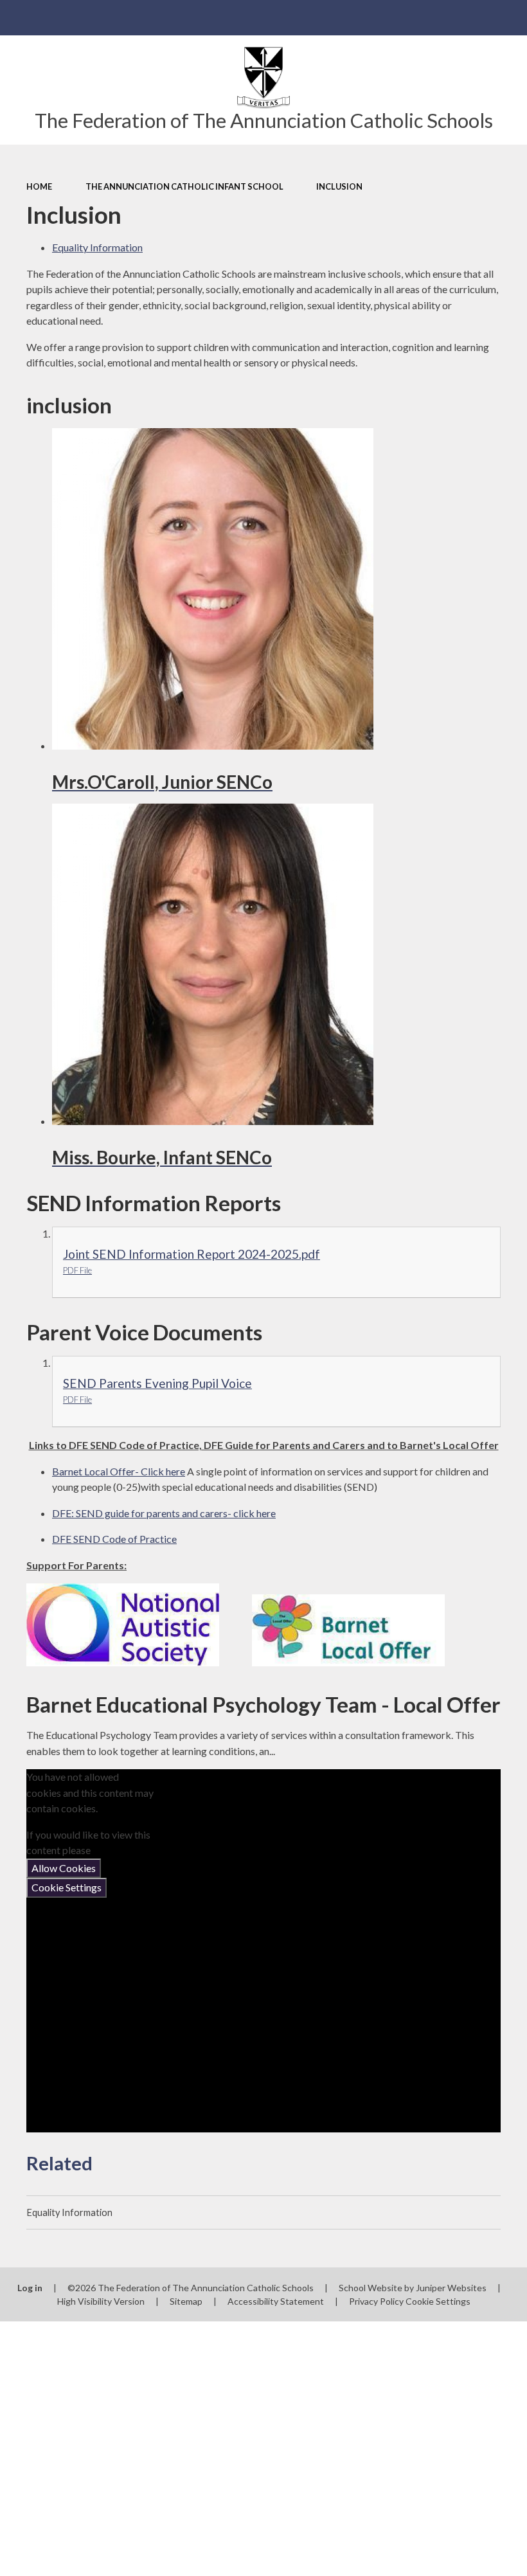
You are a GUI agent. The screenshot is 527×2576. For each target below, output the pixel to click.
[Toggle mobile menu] (18, 18)
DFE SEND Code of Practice (114, 1539)
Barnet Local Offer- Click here (119, 1471)
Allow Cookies (64, 1868)
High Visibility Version (101, 2301)
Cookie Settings (67, 1887)
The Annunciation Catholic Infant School (184, 186)
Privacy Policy (376, 2301)
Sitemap (186, 2301)
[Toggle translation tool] (474, 18)
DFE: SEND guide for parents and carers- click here (164, 1513)
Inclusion (339, 186)
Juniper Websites (451, 2288)
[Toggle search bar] (509, 18)
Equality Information (97, 247)
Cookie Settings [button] (438, 2301)
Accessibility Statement (276, 2301)
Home (39, 186)
